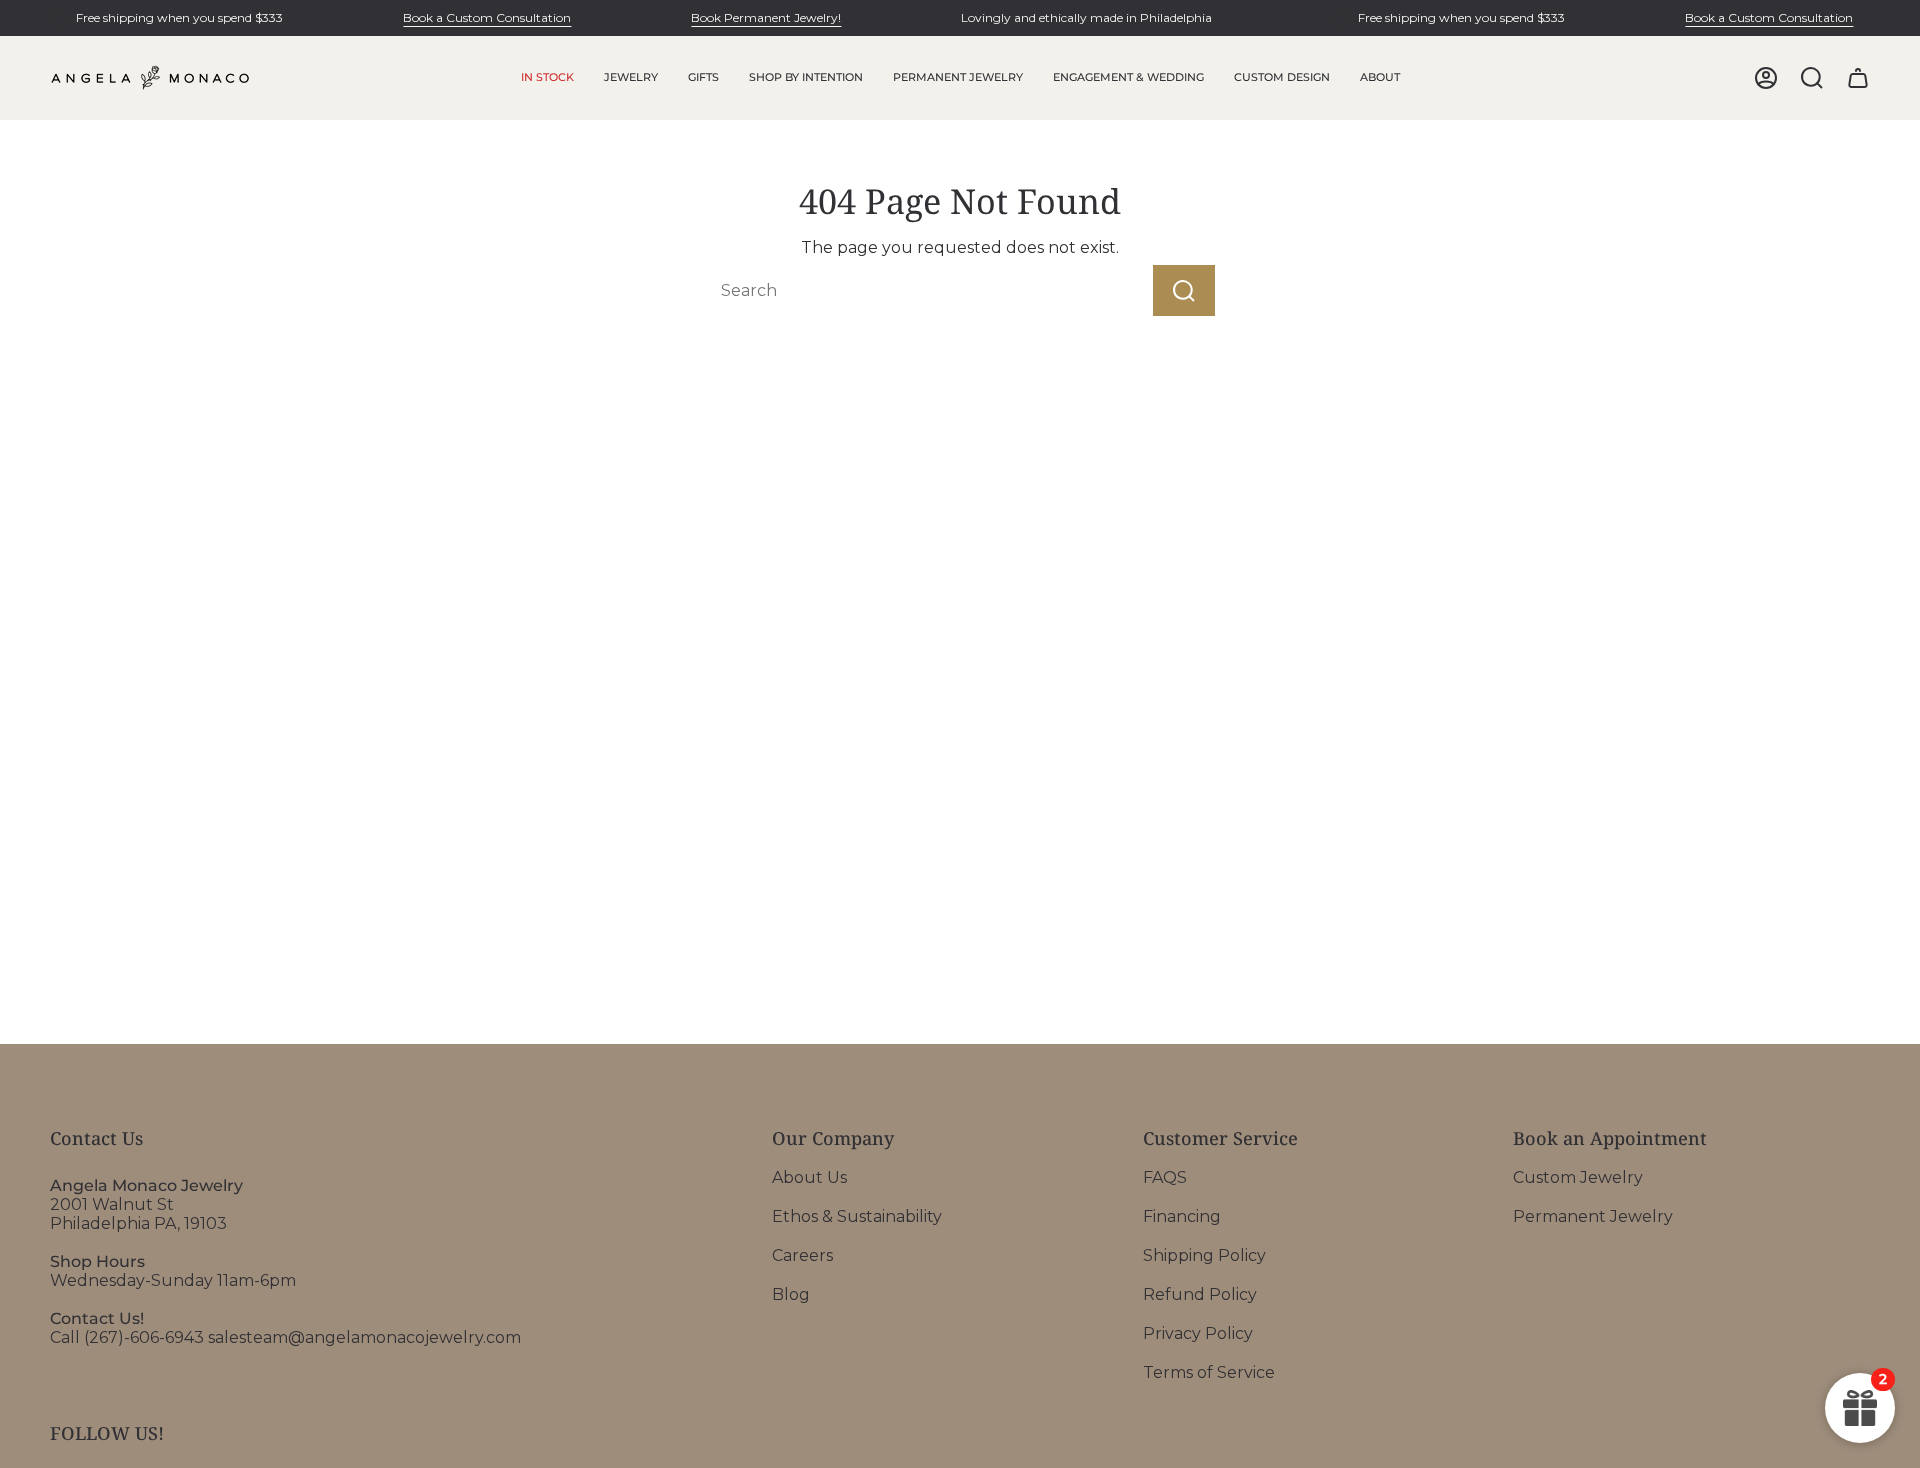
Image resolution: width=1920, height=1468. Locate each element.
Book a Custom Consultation (487, 17)
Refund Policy (1200, 1294)
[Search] (1184, 290)
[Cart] (1858, 78)
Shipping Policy (1204, 1255)
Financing (1182, 1216)
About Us (809, 1177)
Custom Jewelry (1578, 1177)
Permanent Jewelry (1593, 1216)
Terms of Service (1209, 1372)
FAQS (1165, 1177)
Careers (802, 1255)
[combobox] (894, 290)
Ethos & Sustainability (857, 1216)
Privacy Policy (1198, 1333)
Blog (791, 1294)
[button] (631, 78)
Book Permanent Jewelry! (766, 17)
